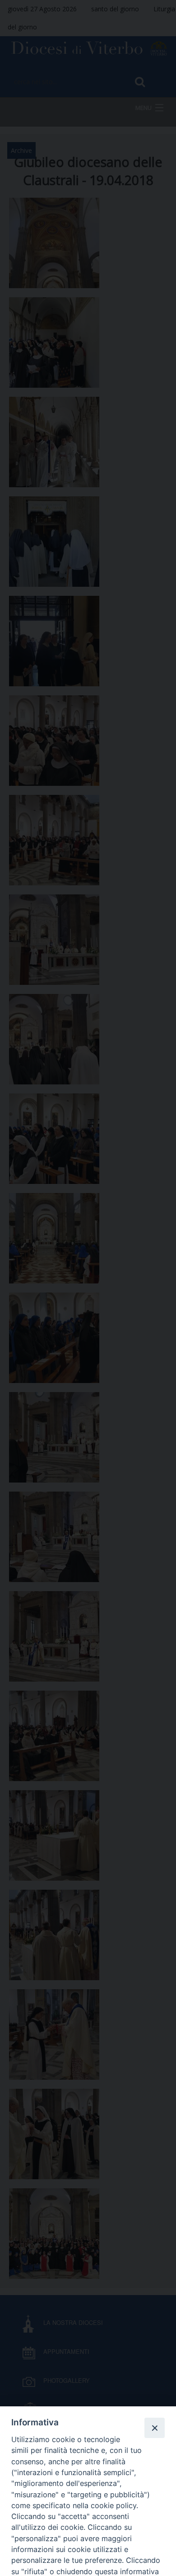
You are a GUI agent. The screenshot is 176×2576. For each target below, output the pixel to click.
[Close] (154, 2428)
